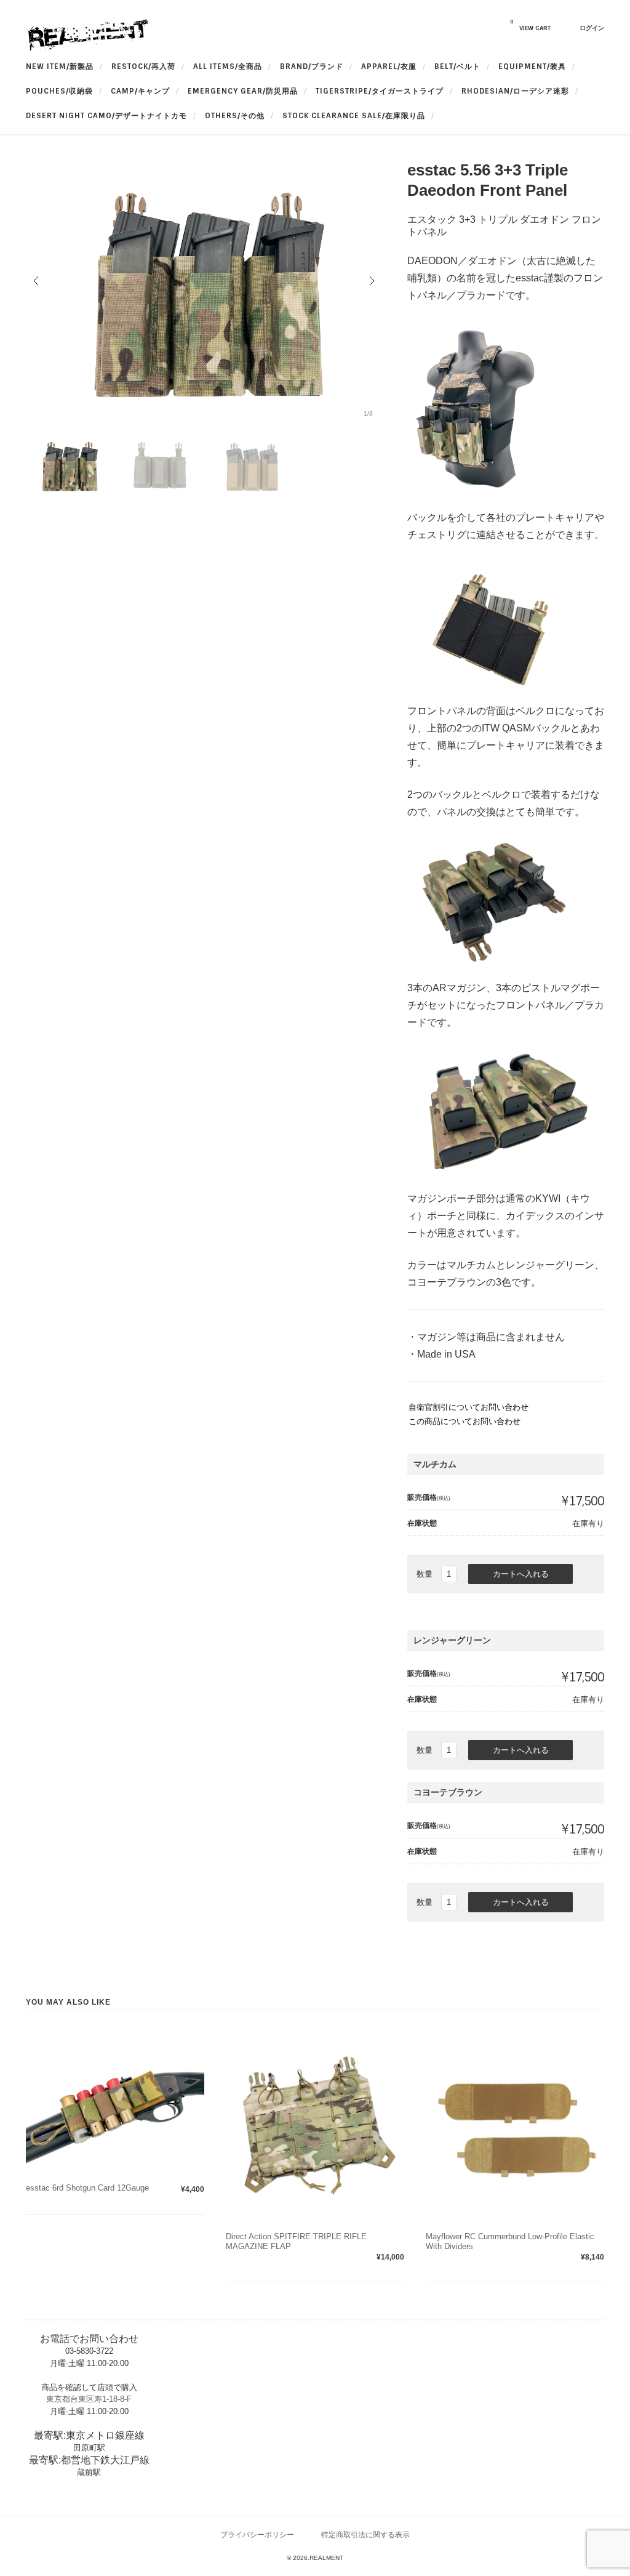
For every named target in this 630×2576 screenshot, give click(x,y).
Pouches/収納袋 (59, 91)
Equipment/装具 (532, 66)
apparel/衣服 (389, 66)
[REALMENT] (87, 48)
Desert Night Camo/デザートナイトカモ (106, 116)
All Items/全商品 (228, 66)
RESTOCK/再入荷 (143, 66)
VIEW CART (530, 25)
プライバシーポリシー (257, 2534)
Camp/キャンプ (140, 91)
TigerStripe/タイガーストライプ (380, 91)
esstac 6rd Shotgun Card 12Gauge (87, 2188)
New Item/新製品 (60, 66)
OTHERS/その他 (235, 116)
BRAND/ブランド (312, 66)
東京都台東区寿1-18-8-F (89, 2399)
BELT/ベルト (457, 66)
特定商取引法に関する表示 (365, 2534)
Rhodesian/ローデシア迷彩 (515, 91)
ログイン (592, 28)
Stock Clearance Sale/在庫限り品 (354, 116)
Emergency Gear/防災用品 (243, 91)
